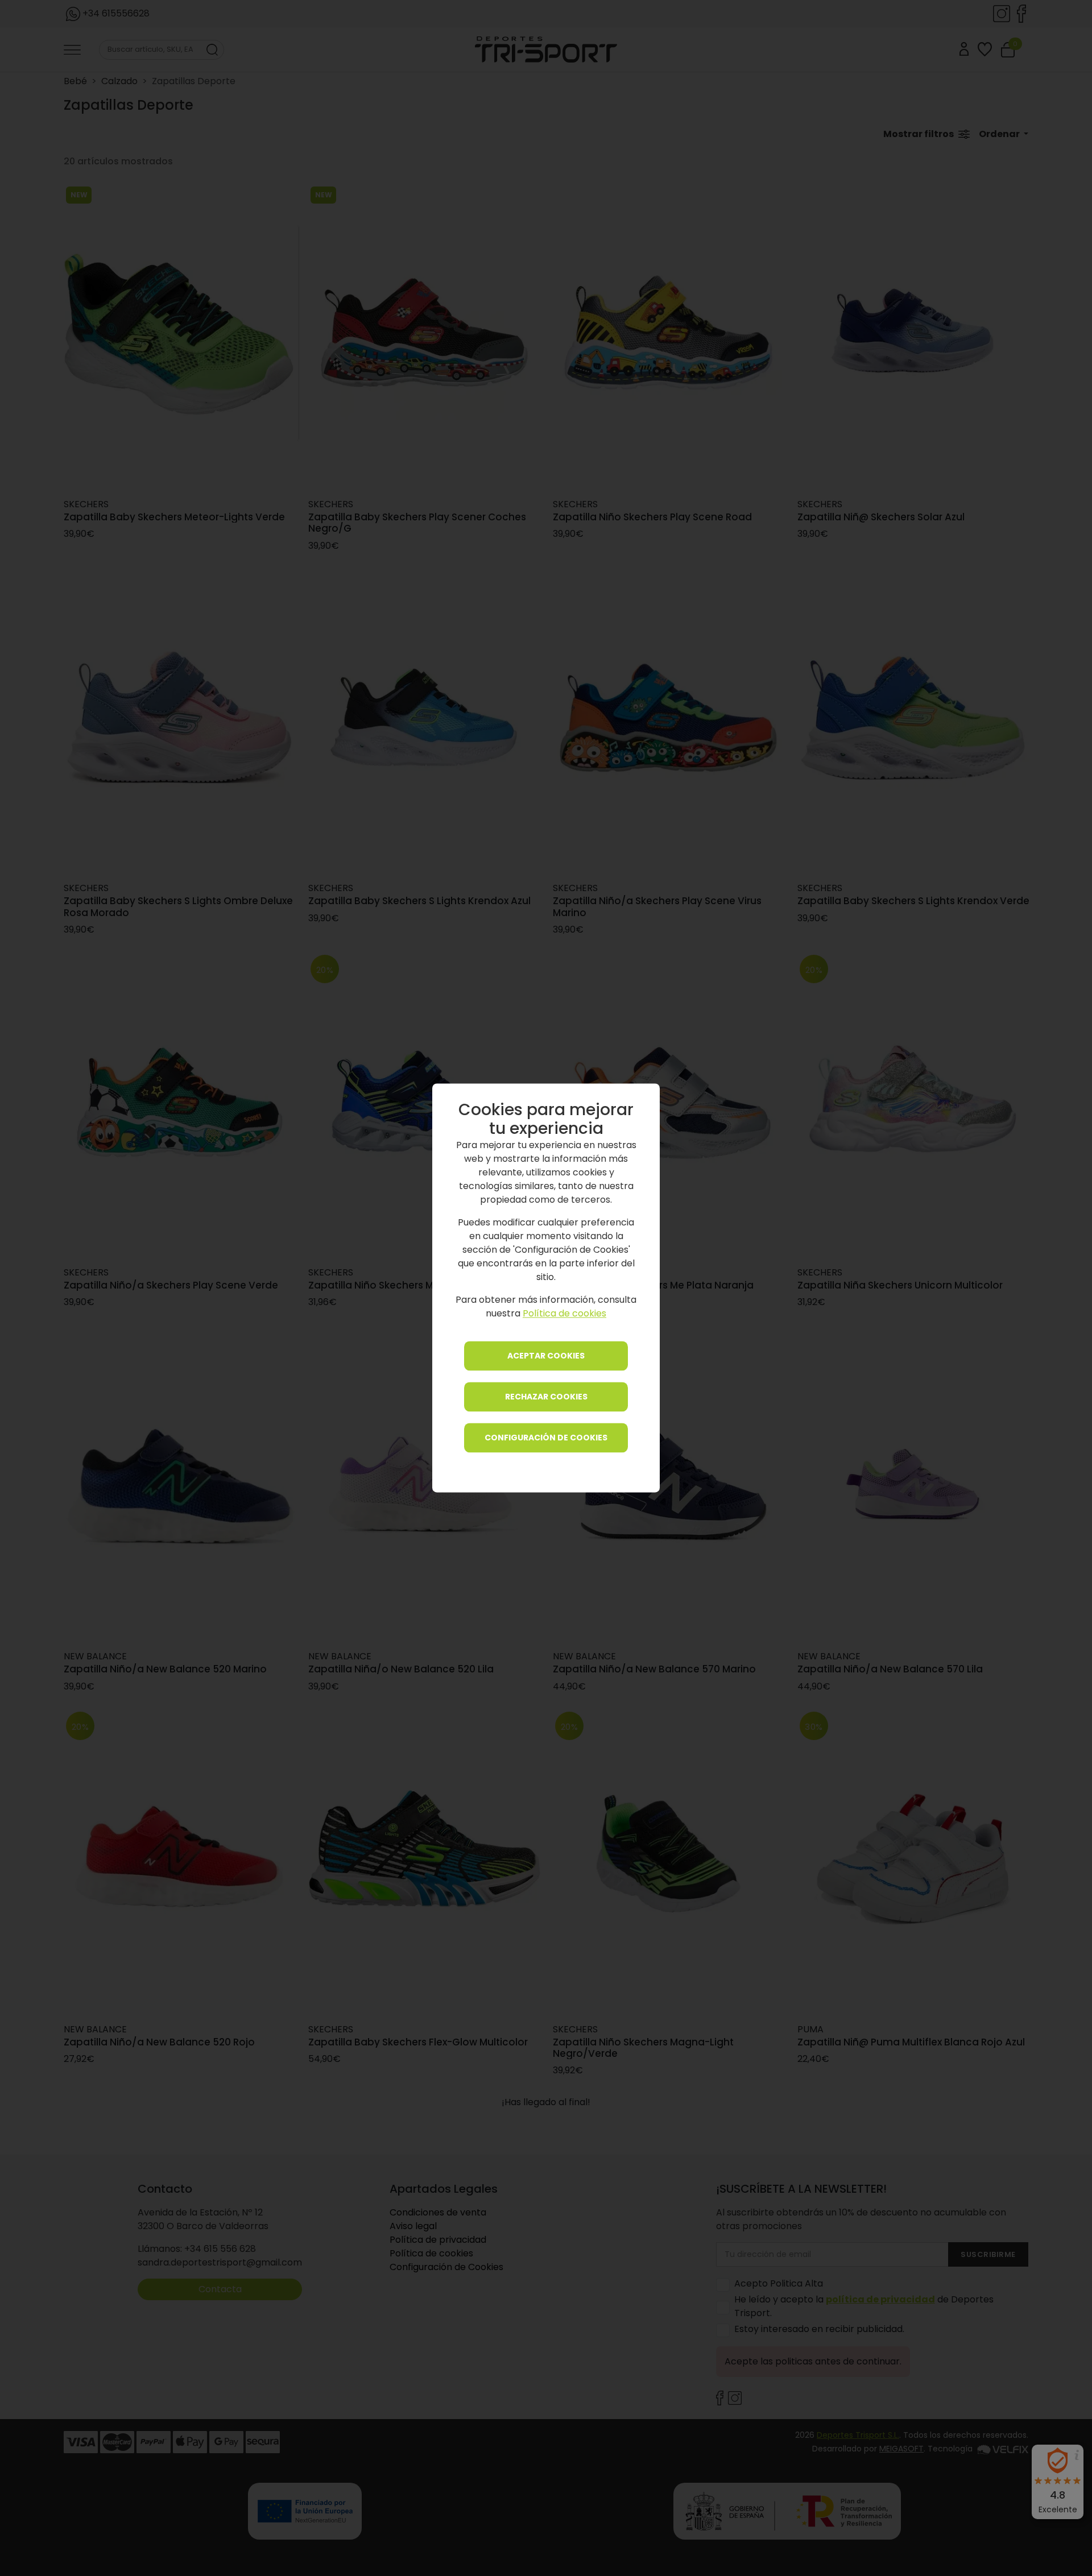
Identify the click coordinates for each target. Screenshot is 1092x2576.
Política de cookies (564, 1314)
